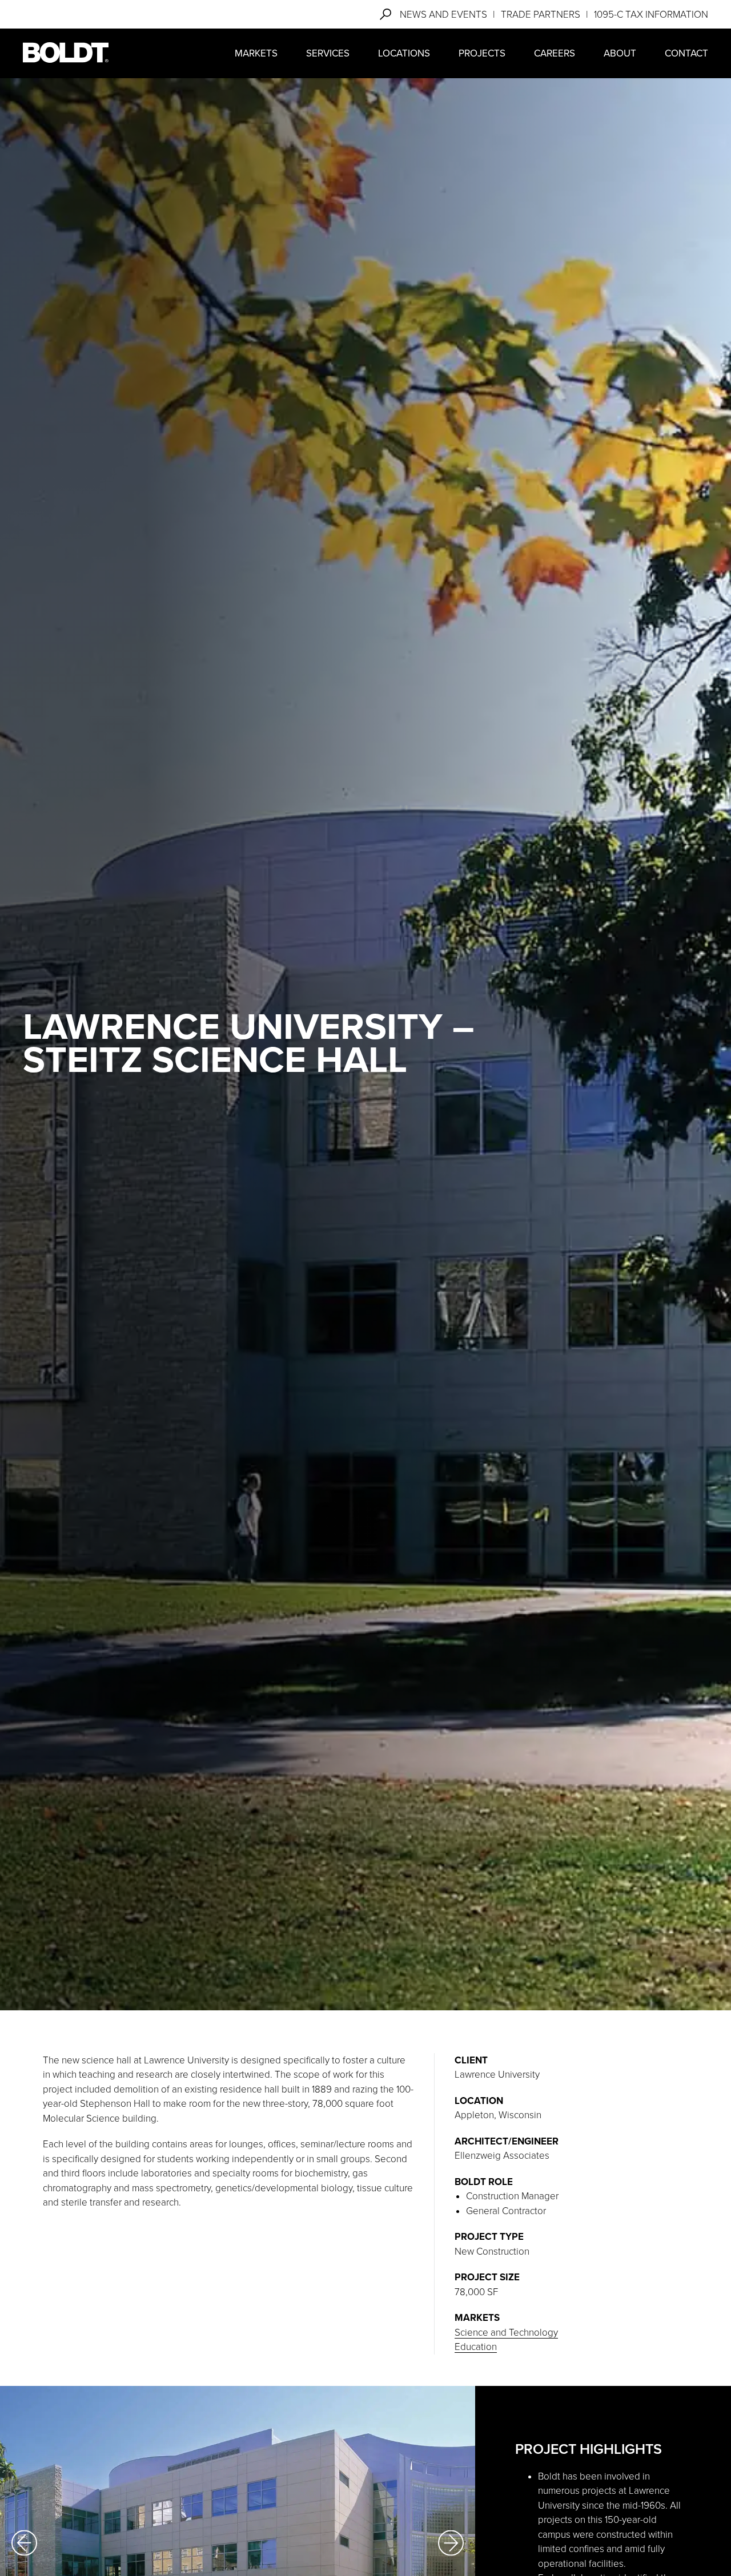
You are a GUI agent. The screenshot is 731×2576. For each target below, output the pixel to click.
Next (451, 2543)
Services (328, 53)
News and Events (443, 15)
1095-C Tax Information (651, 15)
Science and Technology (506, 2333)
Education (476, 2347)
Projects (482, 53)
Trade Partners (541, 15)
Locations (404, 53)
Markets (256, 53)
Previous (24, 2543)
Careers (555, 53)
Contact (686, 53)
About (620, 53)
